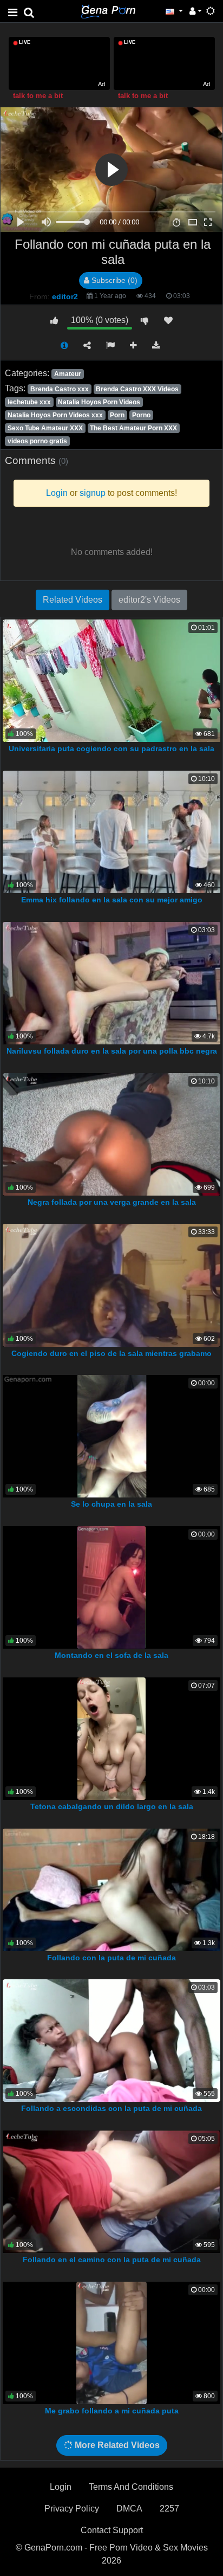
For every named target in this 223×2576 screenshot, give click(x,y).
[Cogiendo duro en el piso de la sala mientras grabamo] (111, 1285)
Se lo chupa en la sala (111, 1504)
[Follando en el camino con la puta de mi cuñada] (111, 2191)
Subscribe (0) (113, 280)
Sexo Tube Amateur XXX (45, 428)
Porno (141, 415)
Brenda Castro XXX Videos (137, 389)
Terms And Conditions (131, 2487)
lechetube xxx (29, 402)
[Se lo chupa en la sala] (112, 1435)
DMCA (129, 2509)
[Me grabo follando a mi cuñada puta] (111, 2342)
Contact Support (112, 2530)
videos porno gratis (37, 441)
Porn (117, 415)
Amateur (68, 374)
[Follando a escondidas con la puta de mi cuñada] (111, 2040)
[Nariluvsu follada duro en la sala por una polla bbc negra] (112, 982)
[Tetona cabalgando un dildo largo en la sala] (111, 1738)
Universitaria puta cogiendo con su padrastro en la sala (111, 748)
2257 (169, 2509)
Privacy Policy (72, 2509)
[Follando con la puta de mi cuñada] (112, 1889)
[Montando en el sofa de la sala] (112, 1587)
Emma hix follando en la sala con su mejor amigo (112, 900)
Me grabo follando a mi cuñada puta (112, 2411)
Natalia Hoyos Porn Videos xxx (55, 415)
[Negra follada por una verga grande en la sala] (111, 1134)
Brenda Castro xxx (60, 389)
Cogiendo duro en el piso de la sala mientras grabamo (111, 1353)
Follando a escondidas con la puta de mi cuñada (111, 2108)
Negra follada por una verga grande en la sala (112, 1202)
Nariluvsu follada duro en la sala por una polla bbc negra (112, 1051)
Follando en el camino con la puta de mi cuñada (112, 2259)
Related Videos (73, 600)
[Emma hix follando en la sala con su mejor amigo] (112, 831)
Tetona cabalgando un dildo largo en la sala (112, 1806)
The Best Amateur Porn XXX (133, 428)
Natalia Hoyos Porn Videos (99, 402)
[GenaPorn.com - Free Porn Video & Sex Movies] (108, 11)
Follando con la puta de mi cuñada (111, 1958)
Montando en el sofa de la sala (111, 1655)
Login (61, 2487)
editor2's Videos (149, 600)
